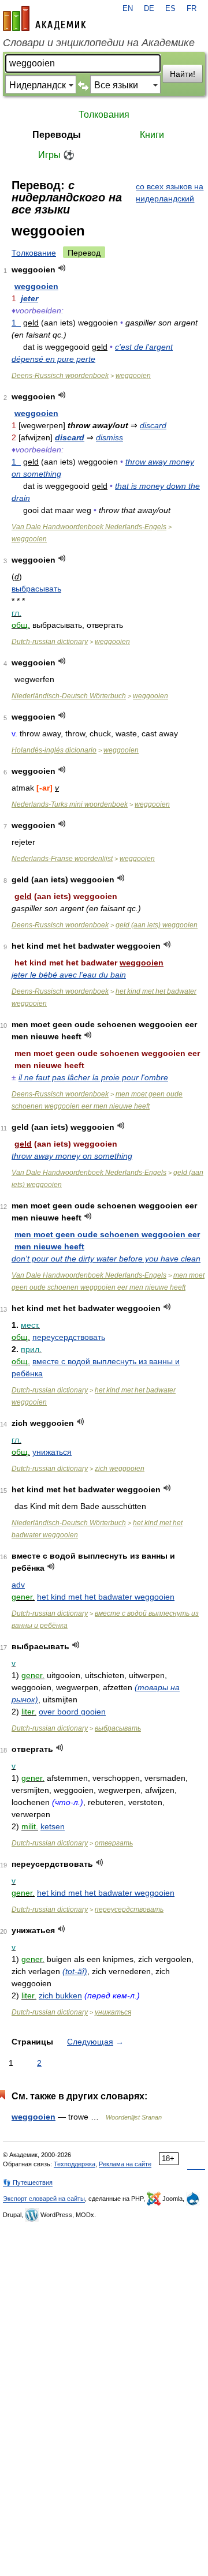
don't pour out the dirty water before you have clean (106, 1259)
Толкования (104, 115)
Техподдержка (75, 2164)
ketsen (53, 1826)
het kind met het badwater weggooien (106, 1597)
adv (18, 1585)
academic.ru (44, 18)
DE (149, 9)
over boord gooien (72, 1712)
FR (192, 9)
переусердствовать (69, 1337)
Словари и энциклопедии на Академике (99, 43)
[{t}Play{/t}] (62, 268)
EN (128, 9)
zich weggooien (120, 1469)
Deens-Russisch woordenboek (60, 376)
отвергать (114, 1843)
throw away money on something (72, 1156)
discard (153, 425)
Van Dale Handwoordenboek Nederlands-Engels (89, 527)
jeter (29, 298)
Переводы (57, 135)
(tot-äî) (75, 1971)
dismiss (109, 437)
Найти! (183, 74)
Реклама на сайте (125, 2164)
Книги (152, 135)
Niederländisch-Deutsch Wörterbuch (69, 696)
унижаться (52, 1452)
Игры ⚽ (56, 155)
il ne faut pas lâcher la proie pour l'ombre (93, 1077)
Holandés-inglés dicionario (54, 750)
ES (170, 9)
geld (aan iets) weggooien (157, 925)
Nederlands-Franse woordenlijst (62, 859)
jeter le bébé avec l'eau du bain (69, 975)
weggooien (36, 286)
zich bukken (60, 1995)
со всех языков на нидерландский (170, 192)
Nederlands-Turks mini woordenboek (70, 804)
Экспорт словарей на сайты (44, 2199)
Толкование (34, 253)
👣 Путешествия (28, 2182)
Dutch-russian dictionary (50, 642)
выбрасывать (36, 589)
